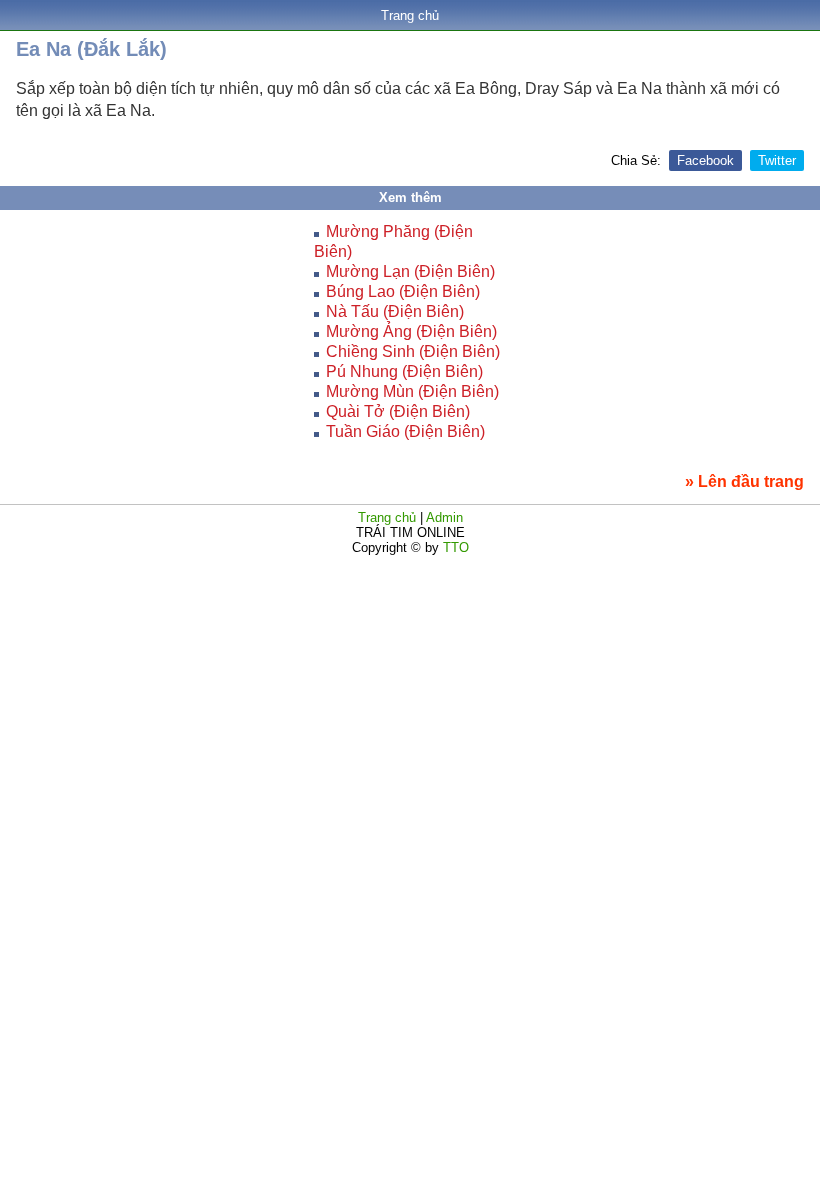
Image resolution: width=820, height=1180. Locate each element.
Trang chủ (410, 15)
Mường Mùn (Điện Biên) (412, 391)
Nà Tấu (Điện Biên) (395, 311)
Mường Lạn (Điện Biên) (410, 271)
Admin (444, 517)
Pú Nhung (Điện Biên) (404, 371)
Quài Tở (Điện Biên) (398, 411)
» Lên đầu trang (744, 481)
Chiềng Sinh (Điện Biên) (413, 351)
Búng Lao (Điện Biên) (403, 291)
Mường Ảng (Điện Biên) (411, 331)
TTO (454, 547)
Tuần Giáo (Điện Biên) (405, 431)
